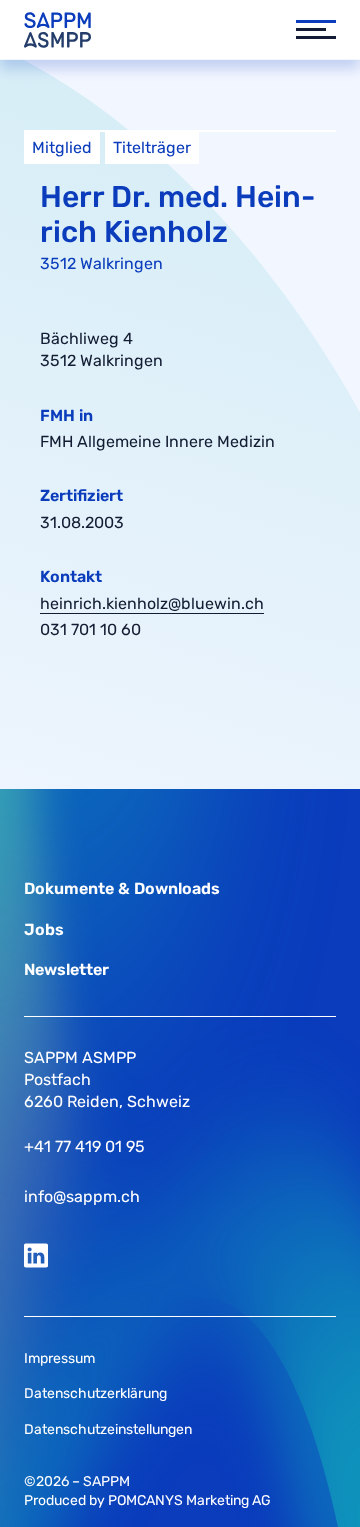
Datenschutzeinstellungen (108, 1429)
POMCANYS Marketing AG (189, 1500)
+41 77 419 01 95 (84, 1146)
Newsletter (66, 969)
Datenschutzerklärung (95, 1393)
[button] (306, 30)
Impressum (59, 1358)
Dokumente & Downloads (122, 888)
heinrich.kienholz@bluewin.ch (152, 603)
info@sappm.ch (82, 1196)
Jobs (44, 929)
